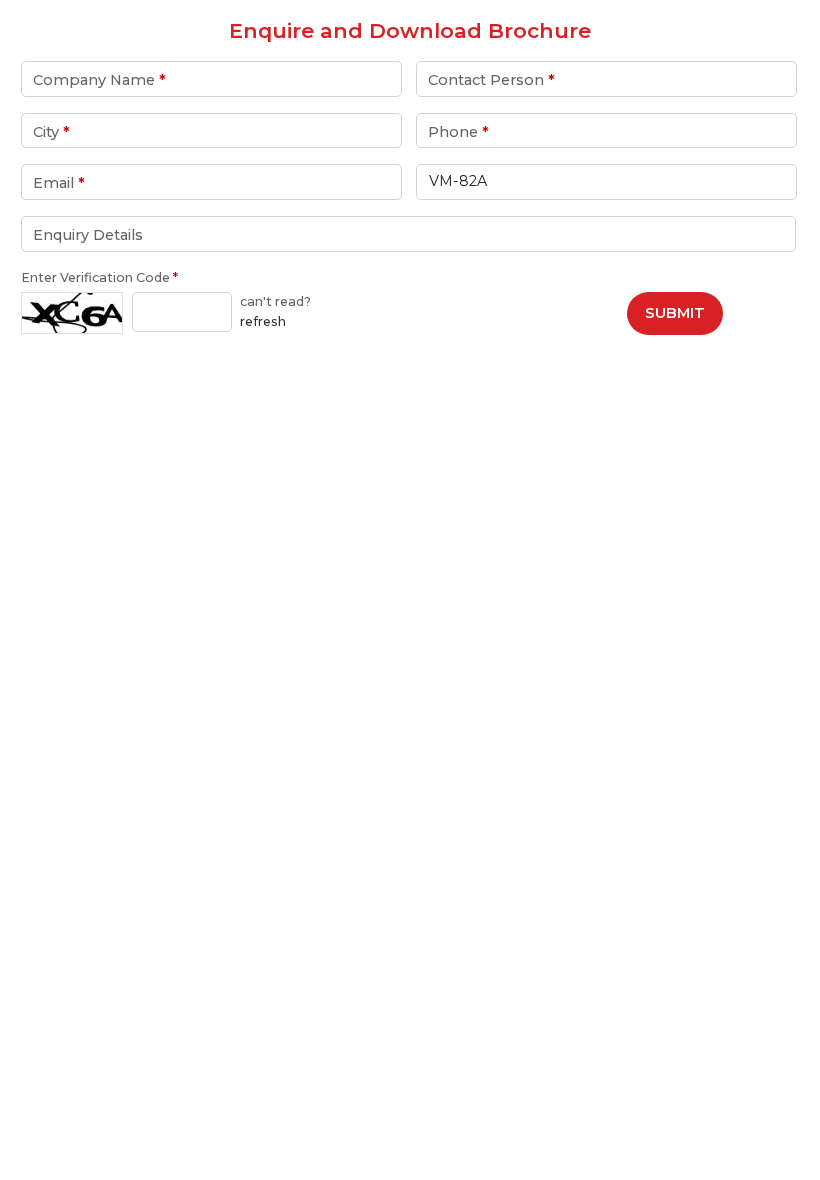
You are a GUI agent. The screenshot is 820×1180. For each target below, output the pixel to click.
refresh (263, 321)
